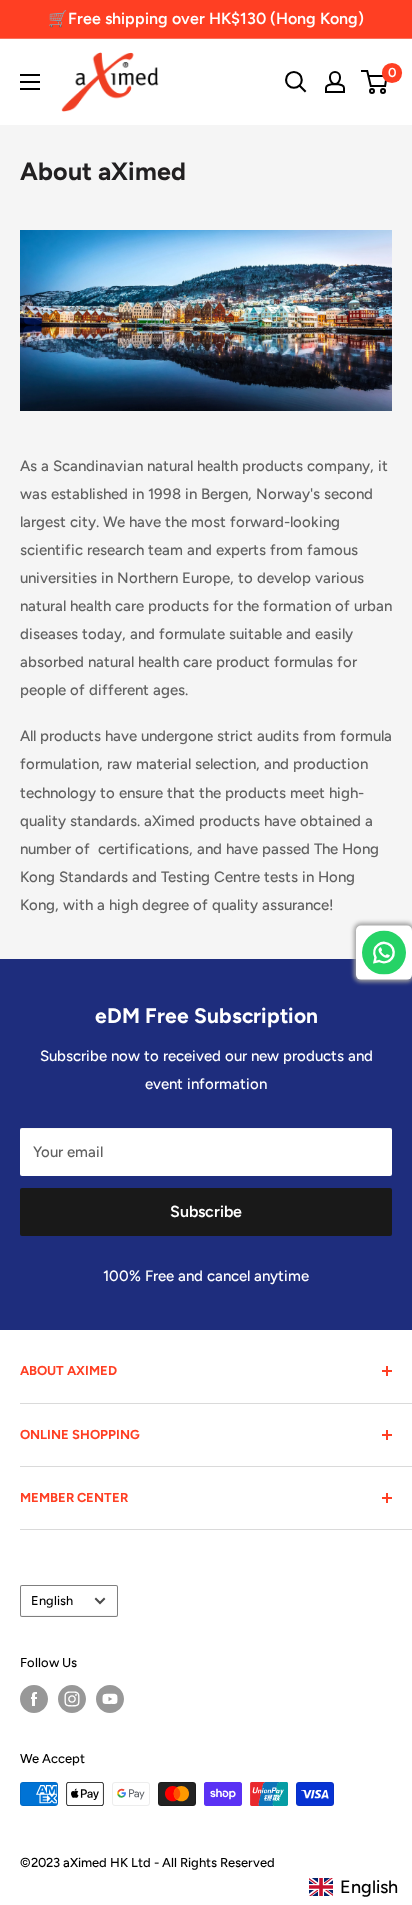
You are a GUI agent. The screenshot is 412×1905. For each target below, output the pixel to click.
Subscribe (206, 1211)
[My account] (335, 82)
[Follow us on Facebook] (34, 1699)
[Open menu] (30, 82)
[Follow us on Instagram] (72, 1699)
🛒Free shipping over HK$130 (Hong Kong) (206, 18)
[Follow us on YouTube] (110, 1699)
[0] (375, 82)
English (52, 1600)
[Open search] (296, 82)
